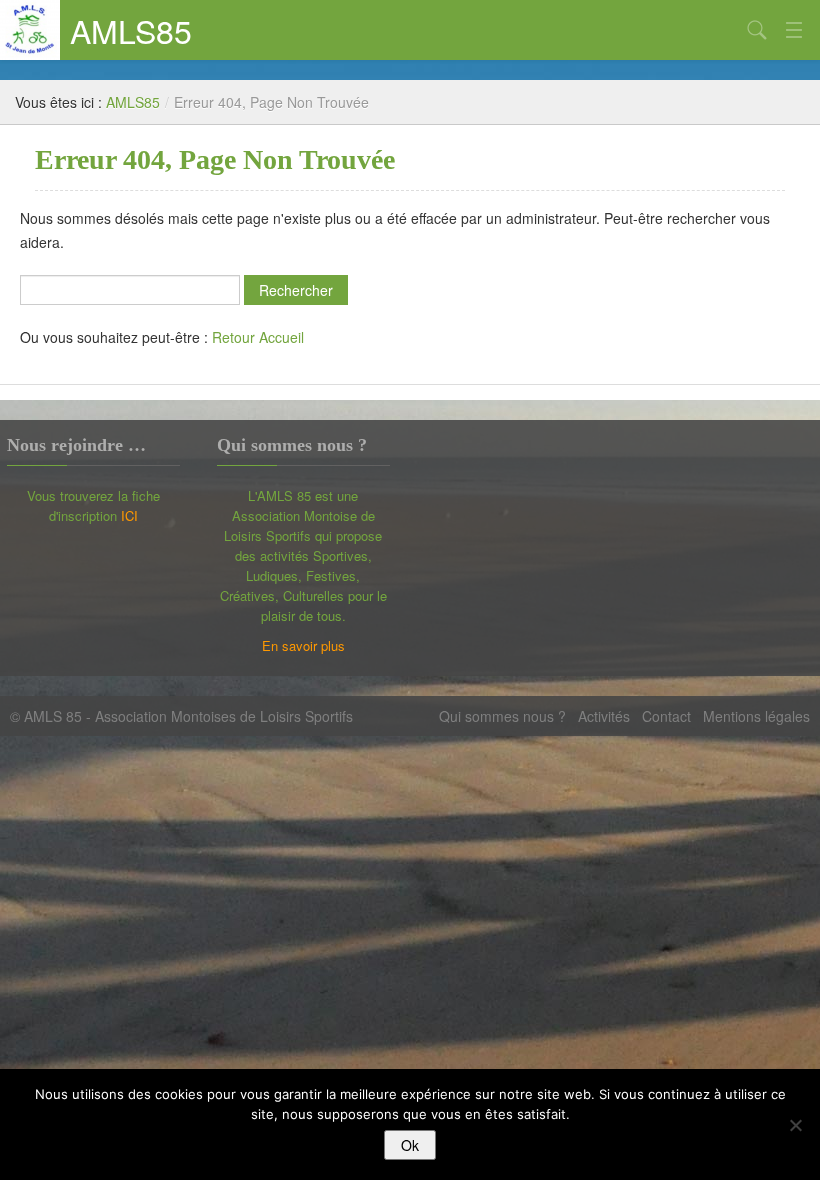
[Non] (795, 1125)
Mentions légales (756, 716)
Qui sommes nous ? (502, 716)
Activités (604, 716)
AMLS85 (131, 30)
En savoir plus (303, 645)
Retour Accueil (258, 337)
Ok (410, 1145)
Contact (666, 716)
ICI (129, 515)
